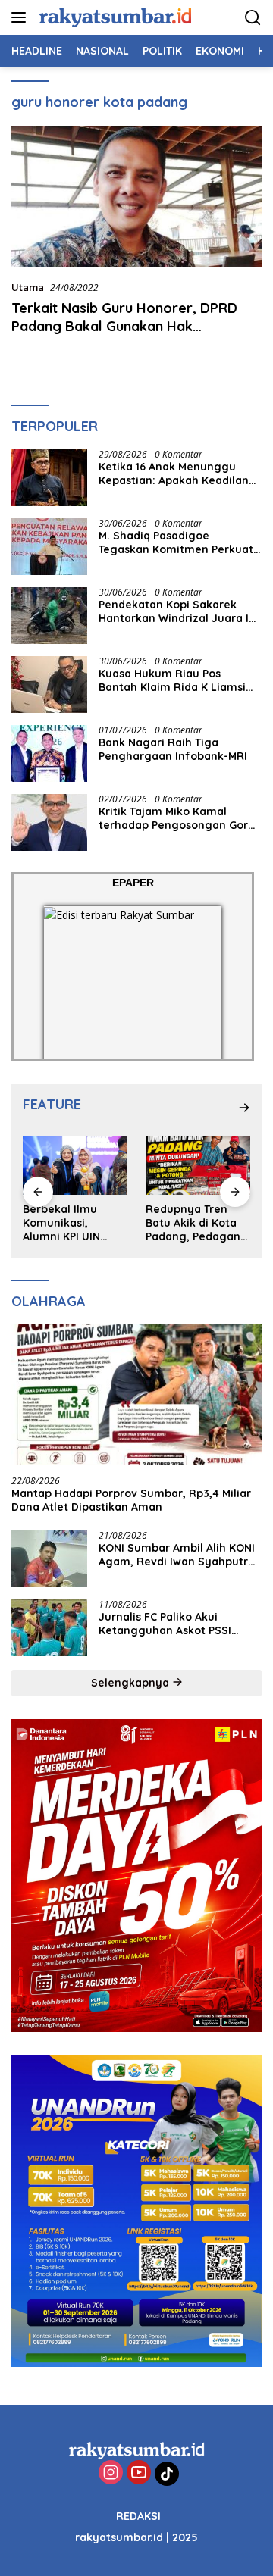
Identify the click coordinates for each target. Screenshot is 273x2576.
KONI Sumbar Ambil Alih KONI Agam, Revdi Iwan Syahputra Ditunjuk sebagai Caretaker (177, 1555)
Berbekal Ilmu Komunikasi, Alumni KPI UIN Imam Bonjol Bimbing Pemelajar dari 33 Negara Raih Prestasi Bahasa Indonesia (74, 1223)
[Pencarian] (253, 18)
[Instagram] (111, 2473)
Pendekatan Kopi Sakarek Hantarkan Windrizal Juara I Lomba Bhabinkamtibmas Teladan (174, 611)
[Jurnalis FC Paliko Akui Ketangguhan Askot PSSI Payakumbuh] (49, 1628)
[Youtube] (139, 2473)
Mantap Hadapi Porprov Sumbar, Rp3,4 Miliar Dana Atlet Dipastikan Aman (131, 1500)
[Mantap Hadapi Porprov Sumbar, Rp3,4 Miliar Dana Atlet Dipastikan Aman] (136, 1395)
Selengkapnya (132, 1683)
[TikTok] (167, 2474)
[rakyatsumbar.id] (113, 17)
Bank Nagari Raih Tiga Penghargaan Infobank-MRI (173, 749)
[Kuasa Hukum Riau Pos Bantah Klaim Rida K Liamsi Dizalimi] (49, 685)
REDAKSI (138, 2516)
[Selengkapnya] (244, 1108)
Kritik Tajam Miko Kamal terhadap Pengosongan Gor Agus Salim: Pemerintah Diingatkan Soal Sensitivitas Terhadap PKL (174, 818)
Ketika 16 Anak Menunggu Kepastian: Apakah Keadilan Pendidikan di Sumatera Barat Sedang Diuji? (179, 474)
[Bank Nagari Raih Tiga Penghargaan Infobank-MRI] (49, 753)
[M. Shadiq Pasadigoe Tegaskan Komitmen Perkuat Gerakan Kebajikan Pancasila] (49, 547)
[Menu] (22, 17)
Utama (28, 287)
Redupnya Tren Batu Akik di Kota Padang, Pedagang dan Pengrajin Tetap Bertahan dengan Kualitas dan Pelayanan (197, 1223)
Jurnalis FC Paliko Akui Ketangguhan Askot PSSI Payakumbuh (165, 1624)
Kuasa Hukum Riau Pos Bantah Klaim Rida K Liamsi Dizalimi (172, 680)
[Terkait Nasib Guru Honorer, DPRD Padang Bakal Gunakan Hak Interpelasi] (136, 197)
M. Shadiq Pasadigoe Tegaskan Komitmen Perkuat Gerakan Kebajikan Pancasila (176, 542)
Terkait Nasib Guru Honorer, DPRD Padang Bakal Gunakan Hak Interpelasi (124, 326)
